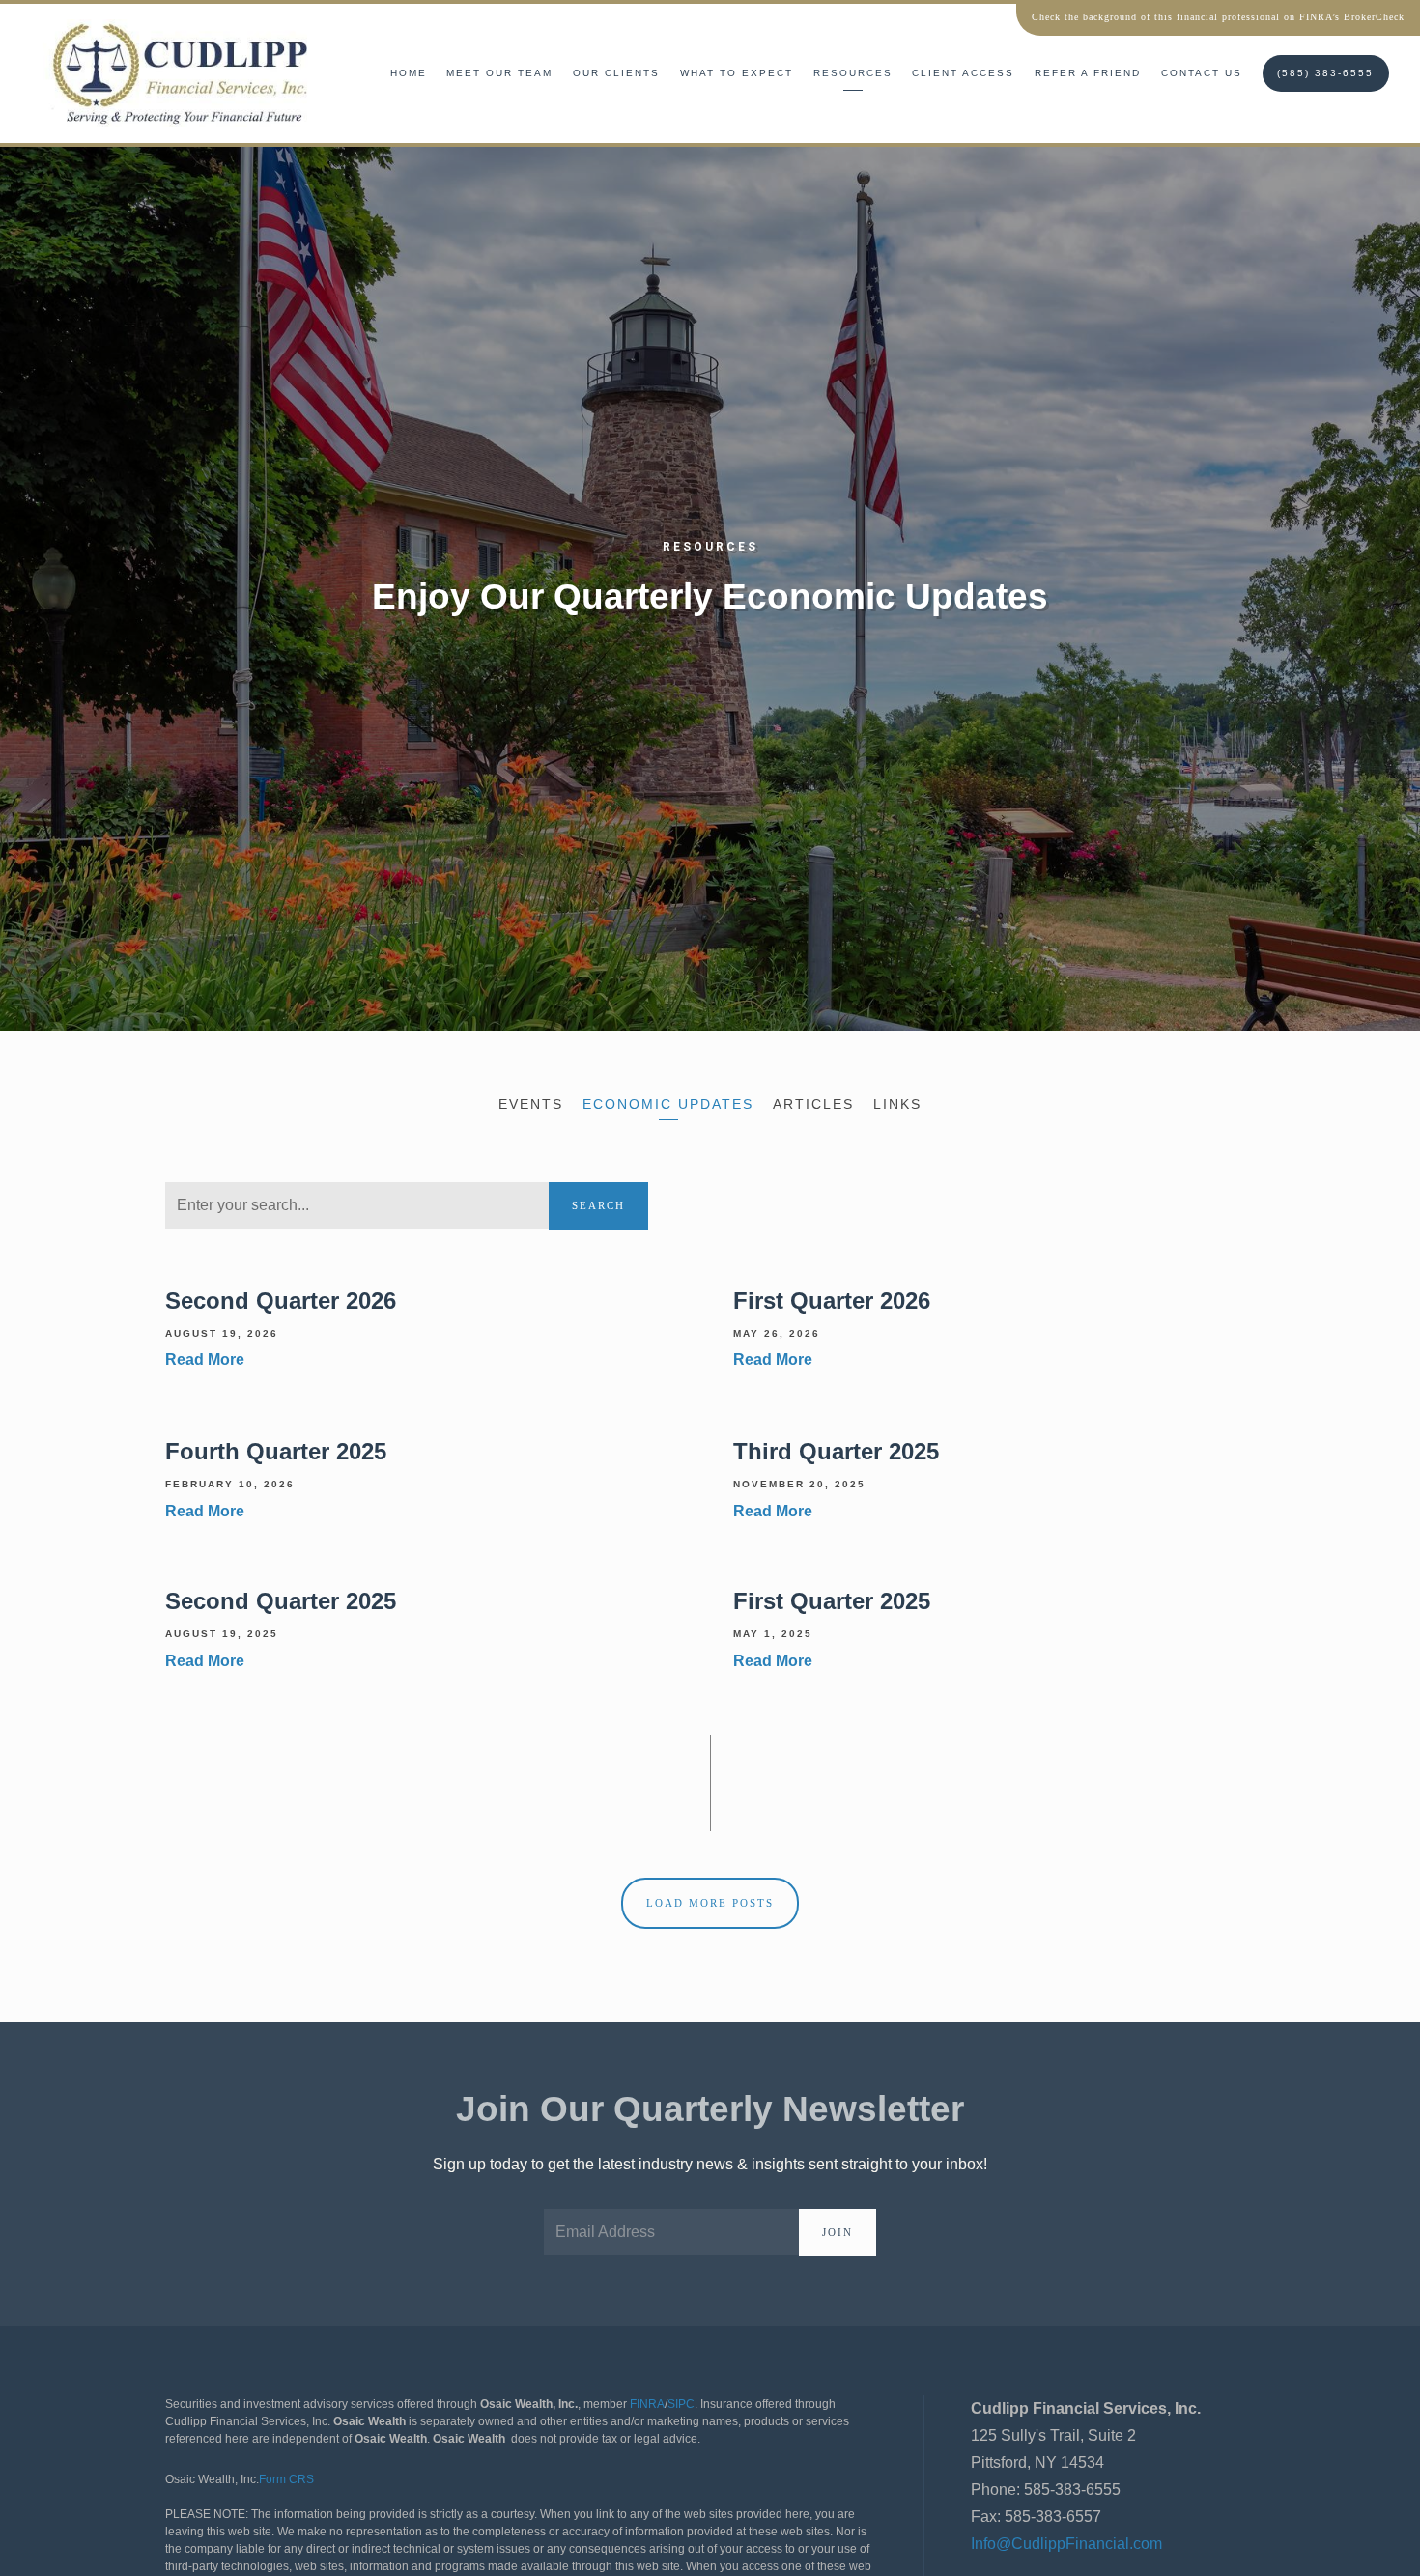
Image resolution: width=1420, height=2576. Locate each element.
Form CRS (286, 2479)
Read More (205, 1360)
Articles (813, 1104)
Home (409, 73)
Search (598, 1205)
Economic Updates (668, 1104)
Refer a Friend (1088, 73)
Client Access (963, 73)
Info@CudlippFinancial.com (1066, 2544)
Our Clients (616, 73)
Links (897, 1104)
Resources (853, 73)
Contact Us (1202, 73)
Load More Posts (710, 1903)
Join (838, 2232)
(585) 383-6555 (1325, 73)
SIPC (681, 2404)
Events (531, 1104)
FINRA (647, 2404)
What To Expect (737, 73)
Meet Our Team (499, 73)
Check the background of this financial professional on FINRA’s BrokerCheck (1218, 17)
